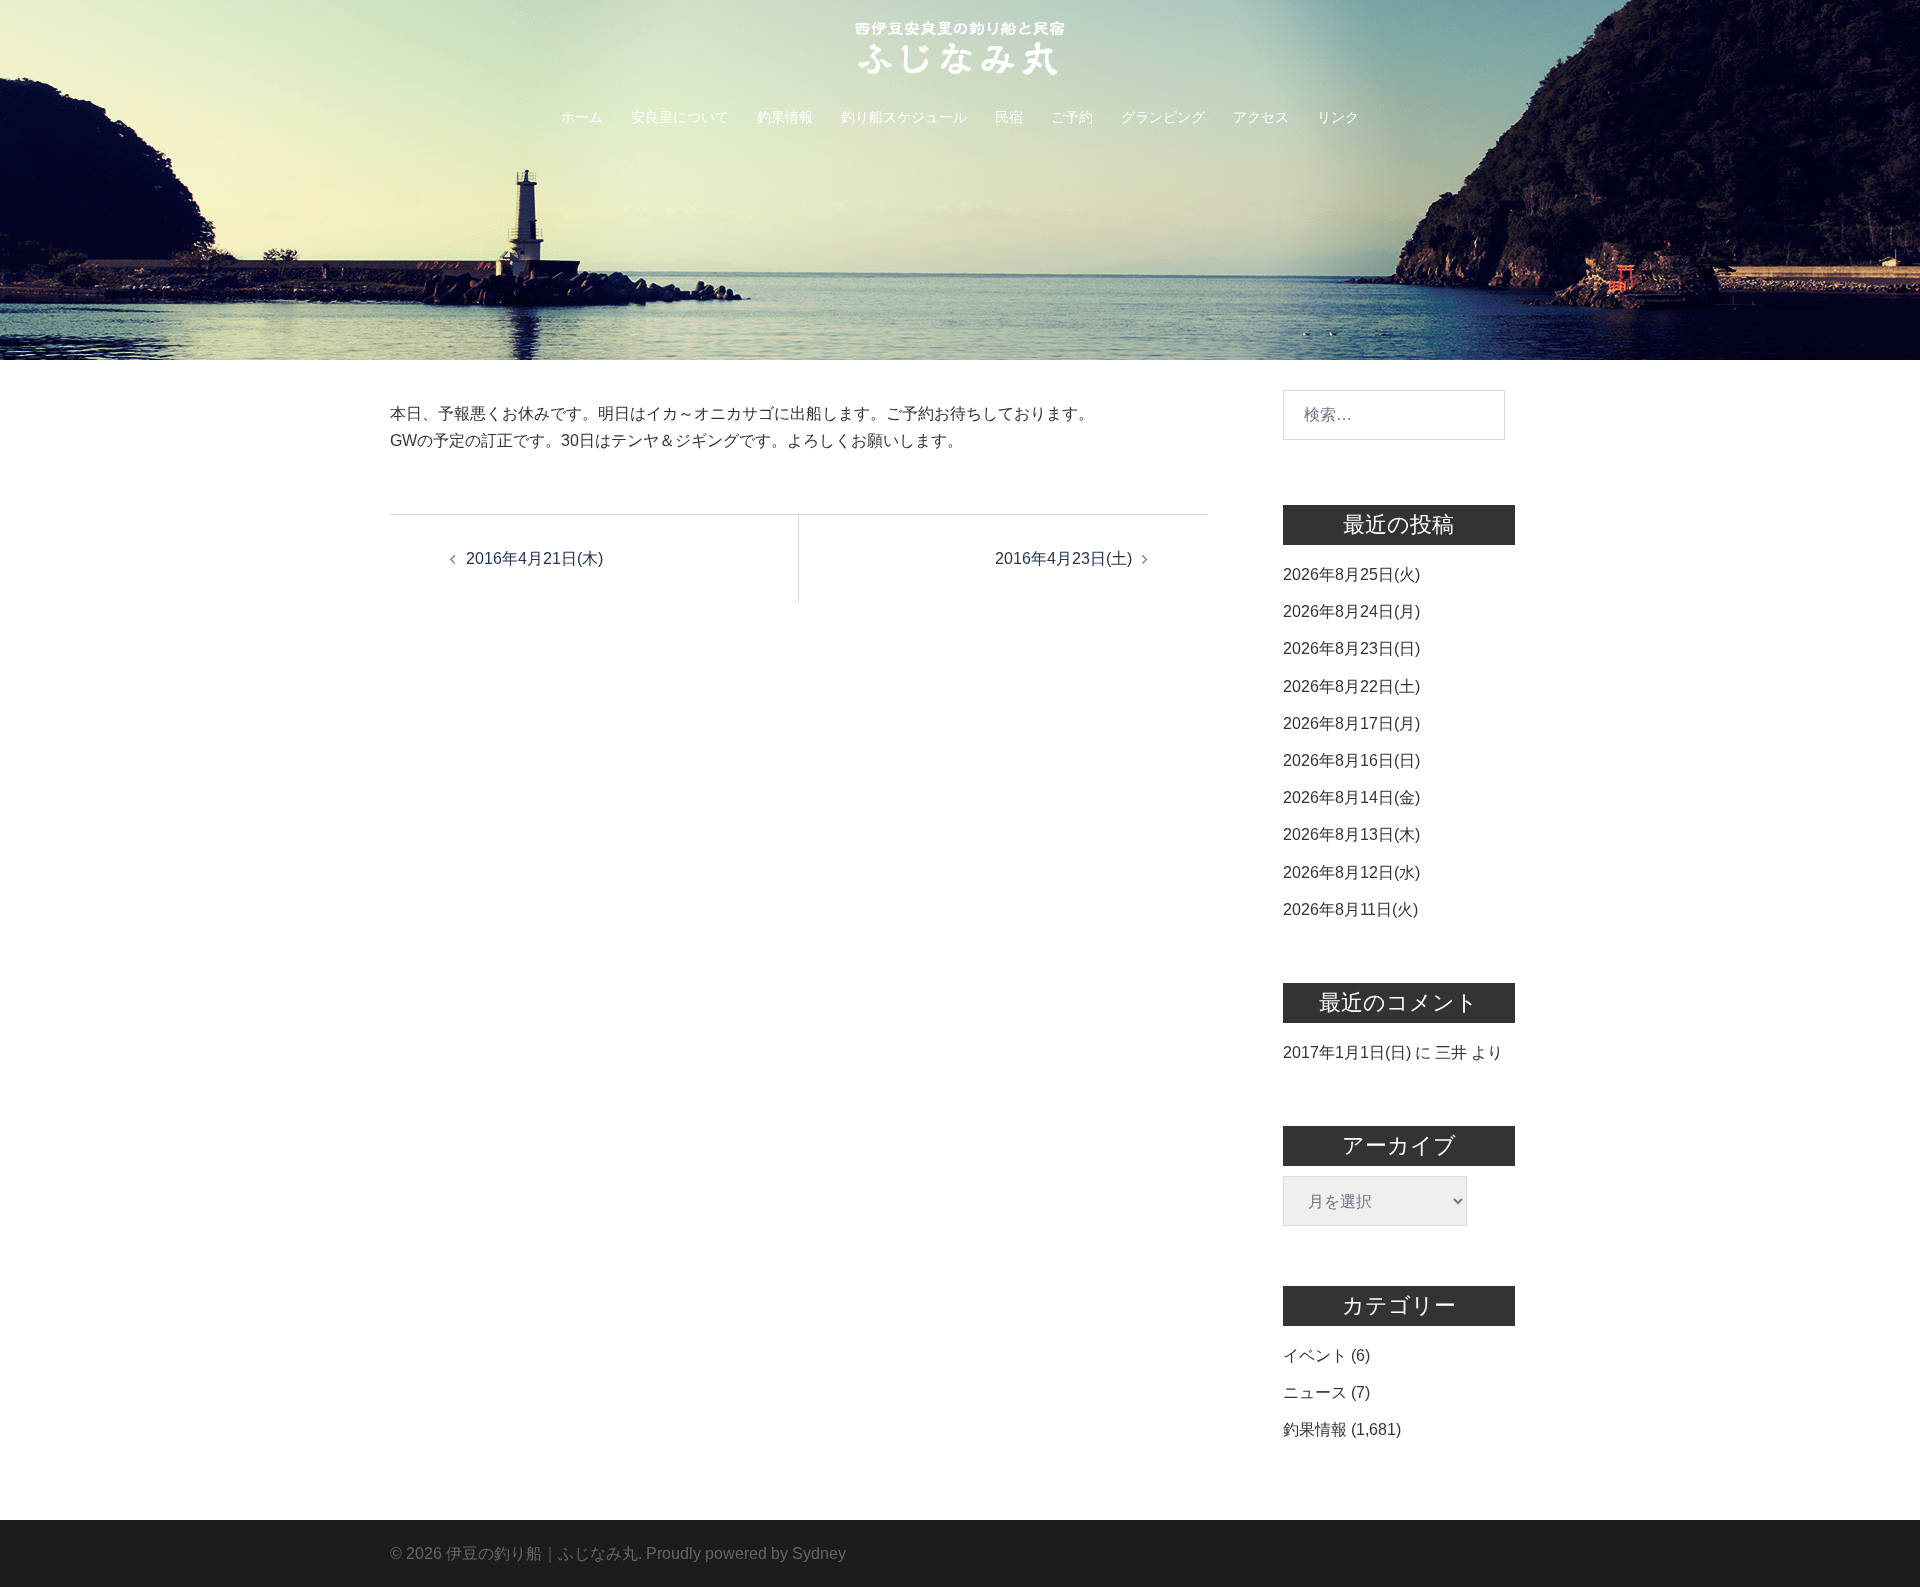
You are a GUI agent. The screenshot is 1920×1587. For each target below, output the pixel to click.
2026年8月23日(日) (1351, 648)
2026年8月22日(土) (1351, 686)
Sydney (819, 1553)
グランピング (1163, 117)
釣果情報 (785, 117)
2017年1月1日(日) (1347, 1052)
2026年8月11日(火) (1350, 909)
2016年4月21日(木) (534, 558)
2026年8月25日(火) (1351, 574)
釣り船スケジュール (904, 117)
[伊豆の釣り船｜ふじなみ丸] (960, 54)
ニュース (1315, 1392)
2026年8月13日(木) (1351, 834)
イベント (1315, 1355)
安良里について (680, 117)
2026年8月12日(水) (1351, 872)
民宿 (1009, 117)
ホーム (582, 117)
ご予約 (1072, 117)
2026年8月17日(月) (1351, 723)
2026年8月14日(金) (1351, 797)
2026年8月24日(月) (1351, 611)
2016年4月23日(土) (1063, 558)
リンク (1338, 117)
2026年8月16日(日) (1351, 760)
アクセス (1261, 117)
